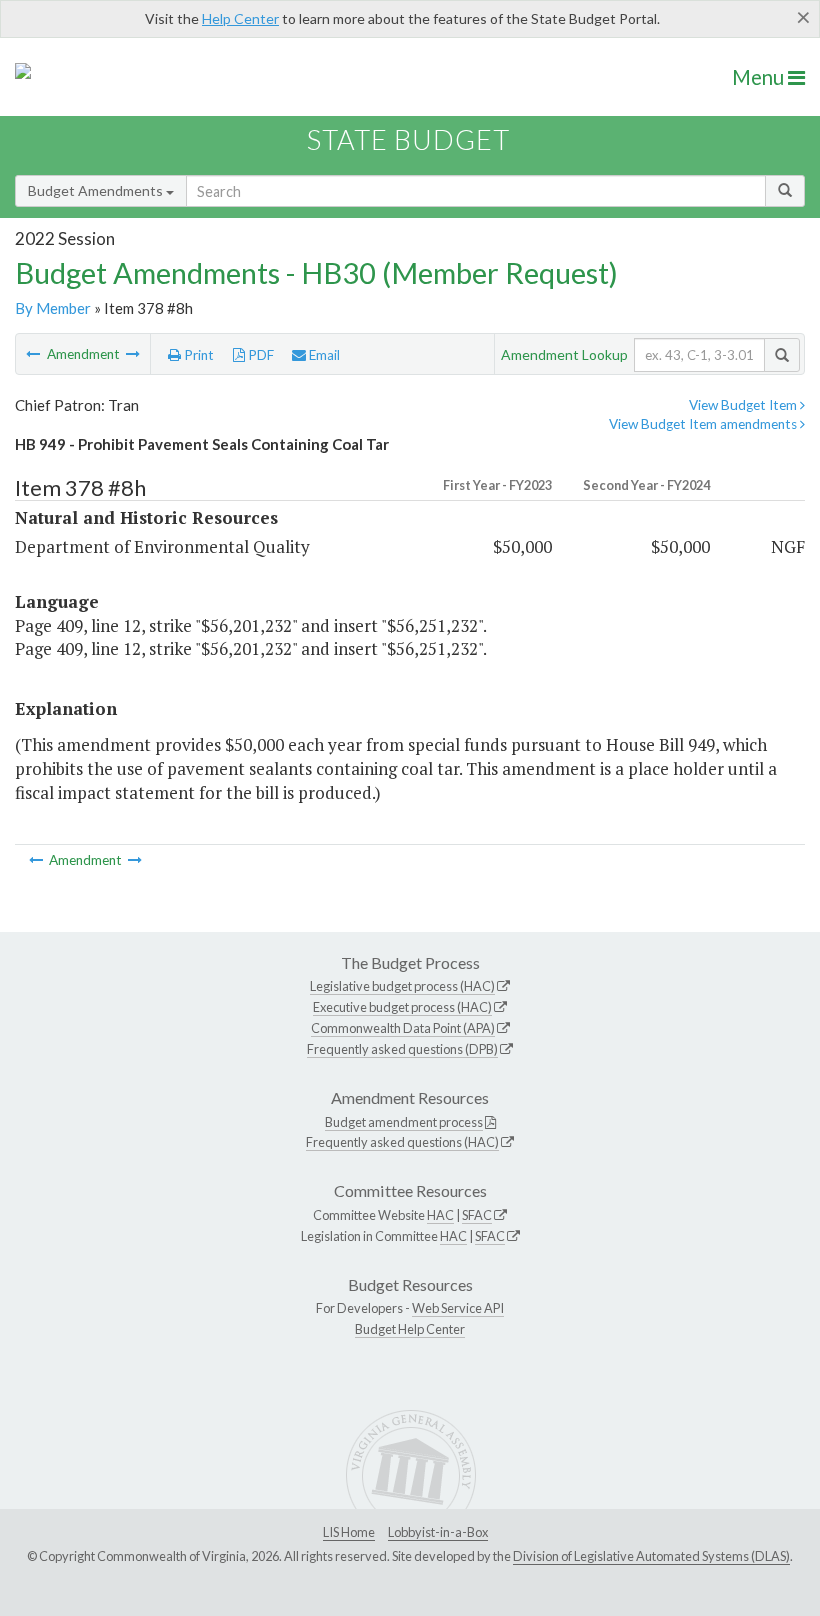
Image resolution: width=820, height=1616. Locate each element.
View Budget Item (744, 405)
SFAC (477, 1215)
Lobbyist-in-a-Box (438, 1532)
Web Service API (458, 1308)
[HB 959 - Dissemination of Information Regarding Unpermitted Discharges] (34, 354)
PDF (259, 355)
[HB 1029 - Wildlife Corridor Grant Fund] (133, 354)
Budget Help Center (410, 1329)
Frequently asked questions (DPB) (402, 1049)
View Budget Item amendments (704, 424)
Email (323, 355)
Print (197, 355)
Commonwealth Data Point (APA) (403, 1028)
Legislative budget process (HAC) (402, 986)
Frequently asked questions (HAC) (402, 1142)
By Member (53, 308)
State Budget (408, 139)
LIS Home (349, 1532)
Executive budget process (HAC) (402, 1007)
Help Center (240, 18)
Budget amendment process (404, 1122)
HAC (440, 1215)
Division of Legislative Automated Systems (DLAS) (651, 1556)
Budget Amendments (97, 190)
